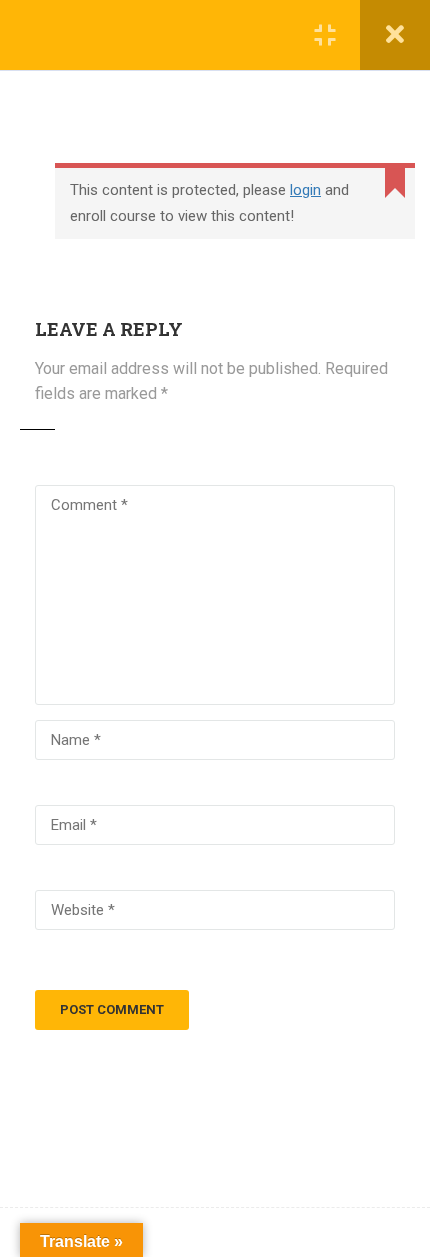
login (305, 190)
